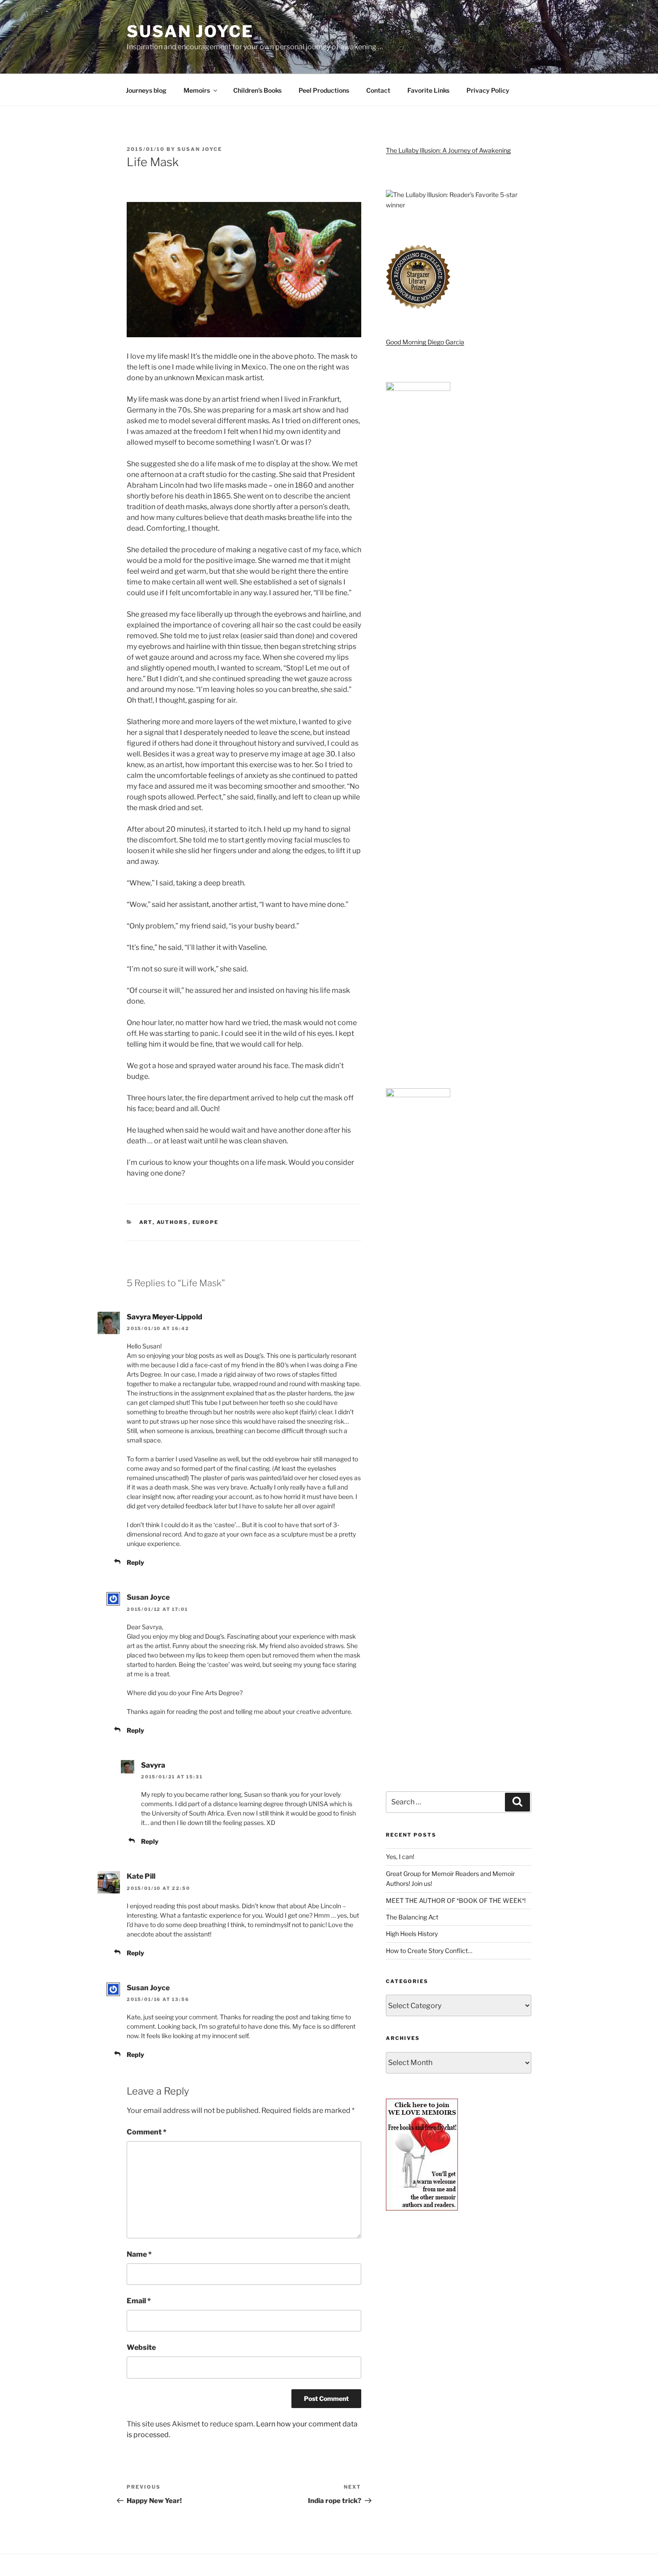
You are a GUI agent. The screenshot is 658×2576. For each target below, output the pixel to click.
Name (139, 2254)
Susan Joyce (190, 31)
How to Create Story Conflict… (429, 1951)
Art (146, 1222)
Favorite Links (428, 90)
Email (139, 2301)
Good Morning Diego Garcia (425, 342)
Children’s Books (257, 90)
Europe (206, 1222)
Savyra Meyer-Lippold (164, 1317)
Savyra (153, 1765)
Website (141, 2347)
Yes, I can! (400, 1857)
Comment (147, 2132)
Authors (173, 1222)
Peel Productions (324, 90)
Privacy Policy (488, 90)
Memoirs (197, 90)
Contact (378, 90)
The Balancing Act (412, 1917)
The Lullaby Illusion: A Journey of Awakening (448, 150)
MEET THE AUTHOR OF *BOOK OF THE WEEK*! (456, 1900)
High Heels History (412, 1934)
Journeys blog (146, 90)
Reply (135, 1562)
